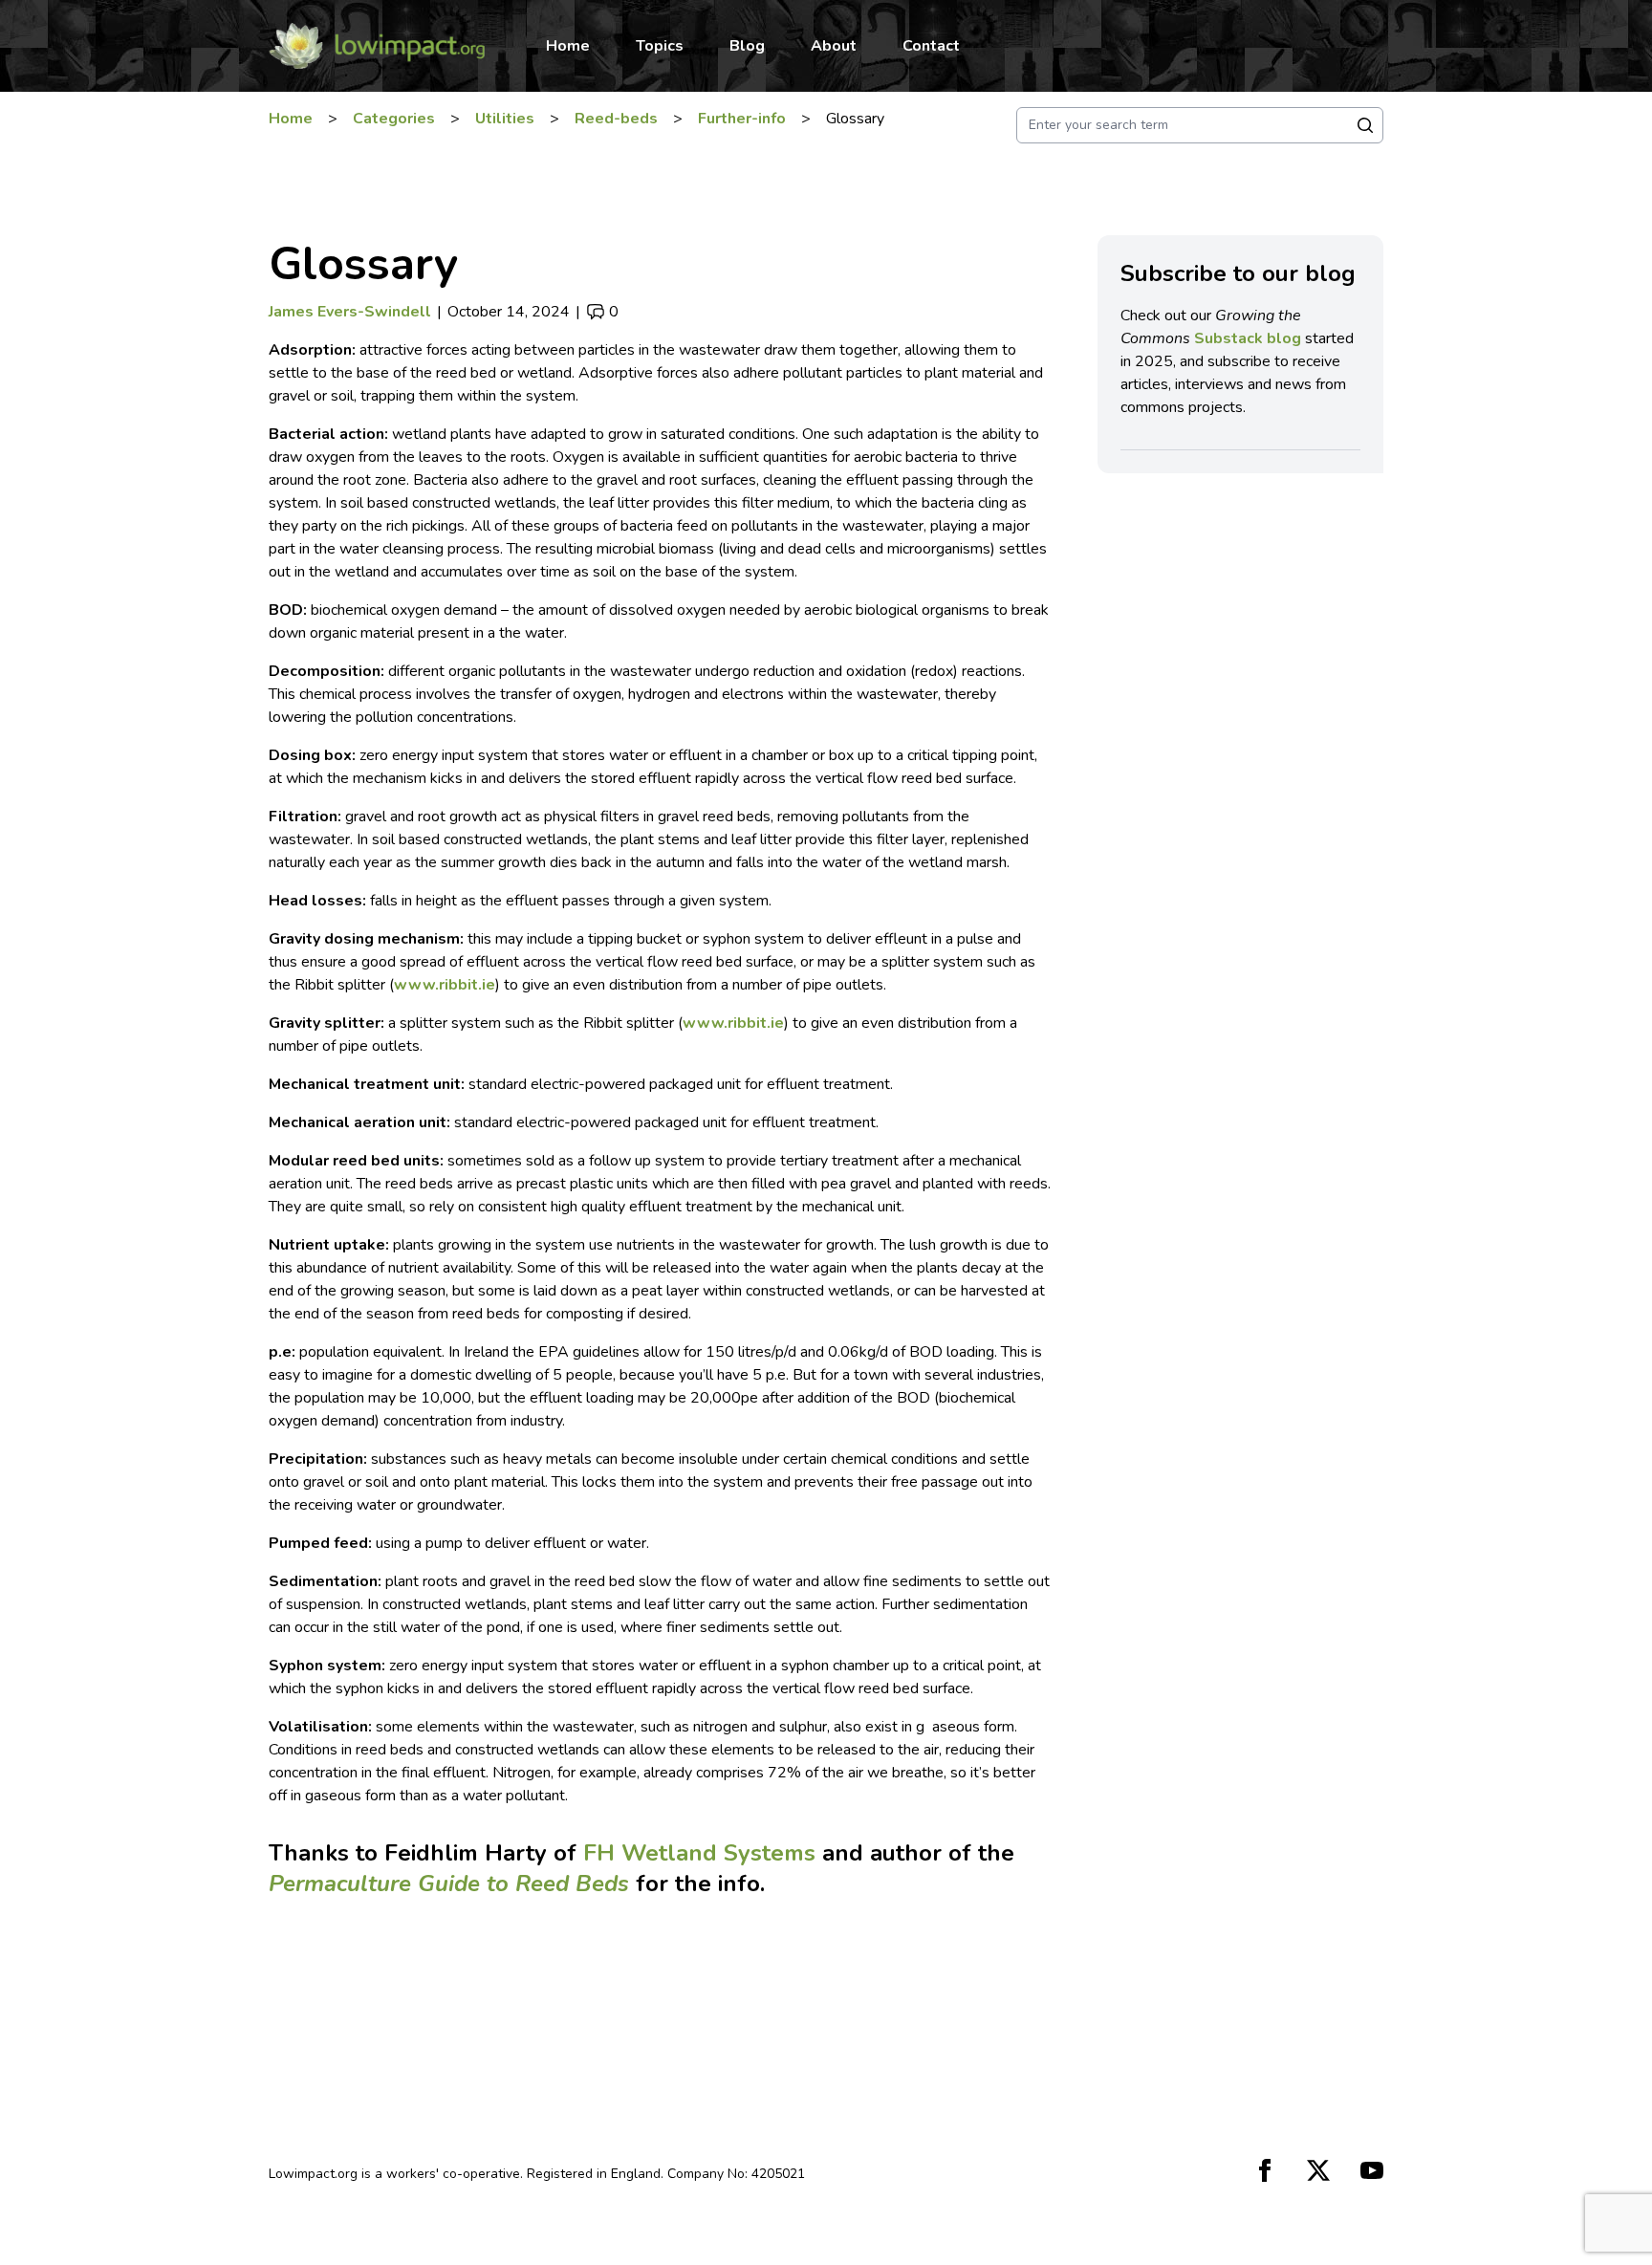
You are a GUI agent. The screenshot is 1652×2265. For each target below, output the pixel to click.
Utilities (505, 119)
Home (568, 46)
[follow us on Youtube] (1372, 2170)
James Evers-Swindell (350, 312)
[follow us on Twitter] (1318, 2170)
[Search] (1365, 125)
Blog (747, 46)
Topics (660, 46)
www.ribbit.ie (445, 985)
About (834, 46)
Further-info (742, 119)
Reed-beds (616, 119)
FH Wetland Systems (699, 1853)
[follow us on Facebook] (1265, 2170)
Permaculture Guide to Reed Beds (449, 1884)
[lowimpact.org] (376, 46)
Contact (931, 46)
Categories (394, 119)
